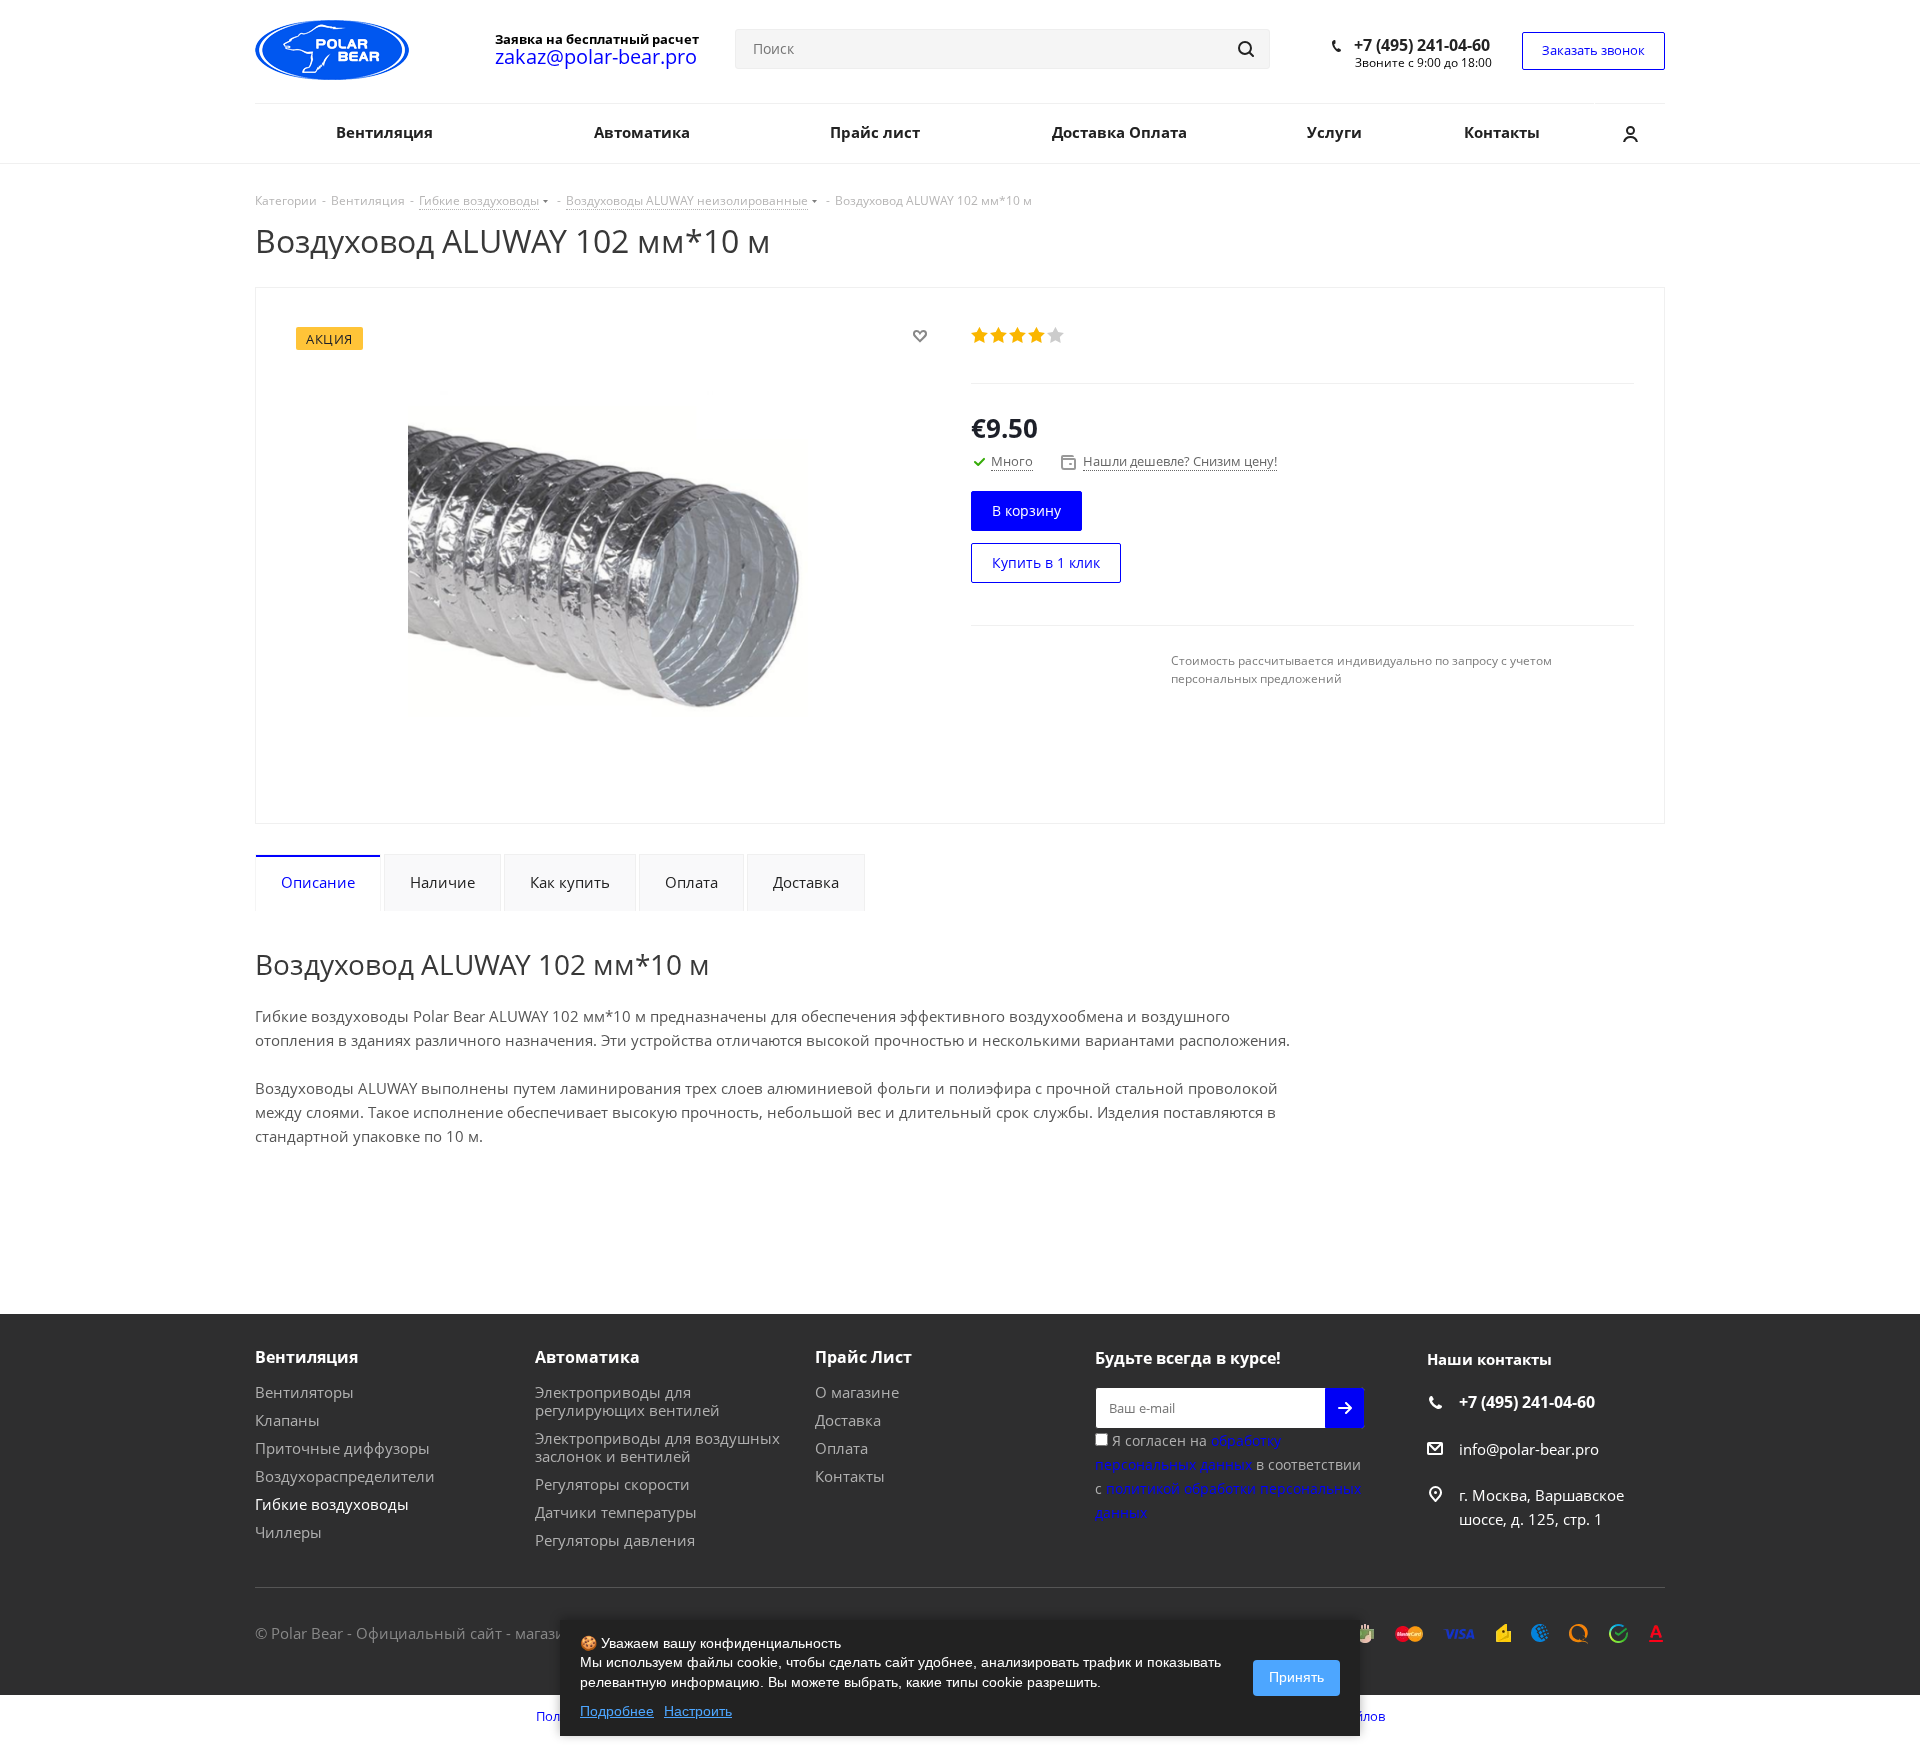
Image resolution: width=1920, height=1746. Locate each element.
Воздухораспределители (345, 1476)
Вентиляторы (304, 1392)
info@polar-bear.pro (1529, 1449)
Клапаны (287, 1420)
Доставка (848, 1420)
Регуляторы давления (615, 1540)
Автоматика (587, 1357)
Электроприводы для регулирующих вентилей (627, 1401)
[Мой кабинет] (1630, 133)
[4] (1037, 335)
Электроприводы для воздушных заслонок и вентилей (657, 1447)
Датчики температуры (616, 1512)
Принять (1296, 1677)
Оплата (841, 1448)
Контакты (850, 1476)
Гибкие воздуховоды (332, 1504)
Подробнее (617, 1711)
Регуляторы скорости (612, 1484)
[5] (1056, 335)
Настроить (698, 1711)
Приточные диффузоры (342, 1448)
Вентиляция (306, 1357)
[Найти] (1246, 49)
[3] (1018, 335)
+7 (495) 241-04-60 (1422, 45)
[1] (980, 335)
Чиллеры (288, 1532)
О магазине (857, 1392)
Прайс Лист (863, 1357)
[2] (999, 335)
